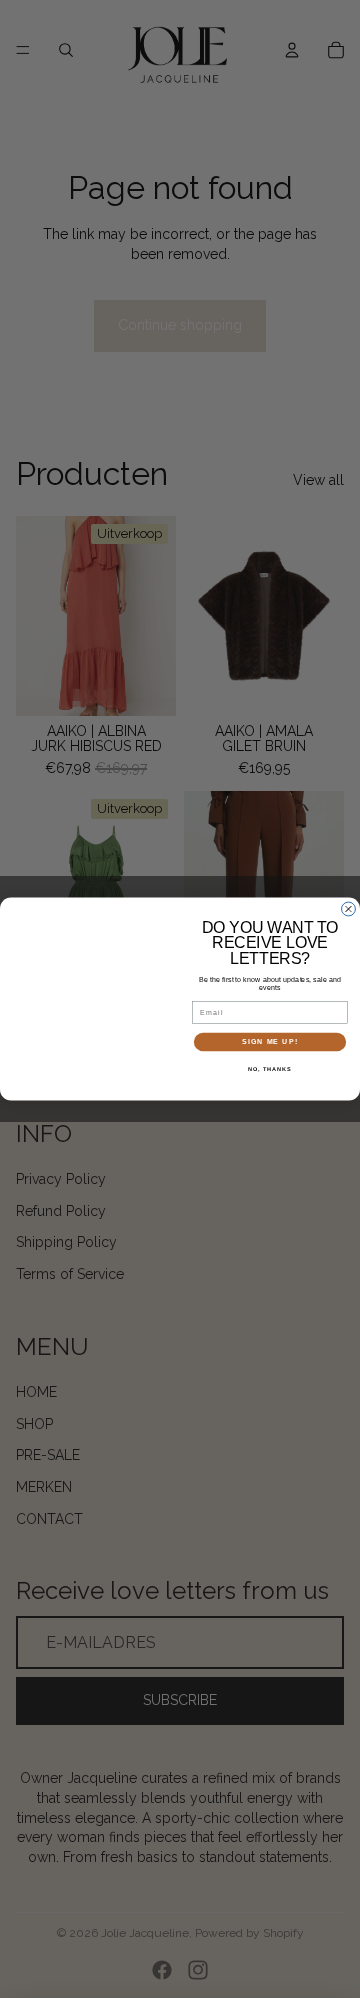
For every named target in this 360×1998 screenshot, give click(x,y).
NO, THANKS (270, 1069)
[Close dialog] (349, 909)
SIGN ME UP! (270, 1042)
